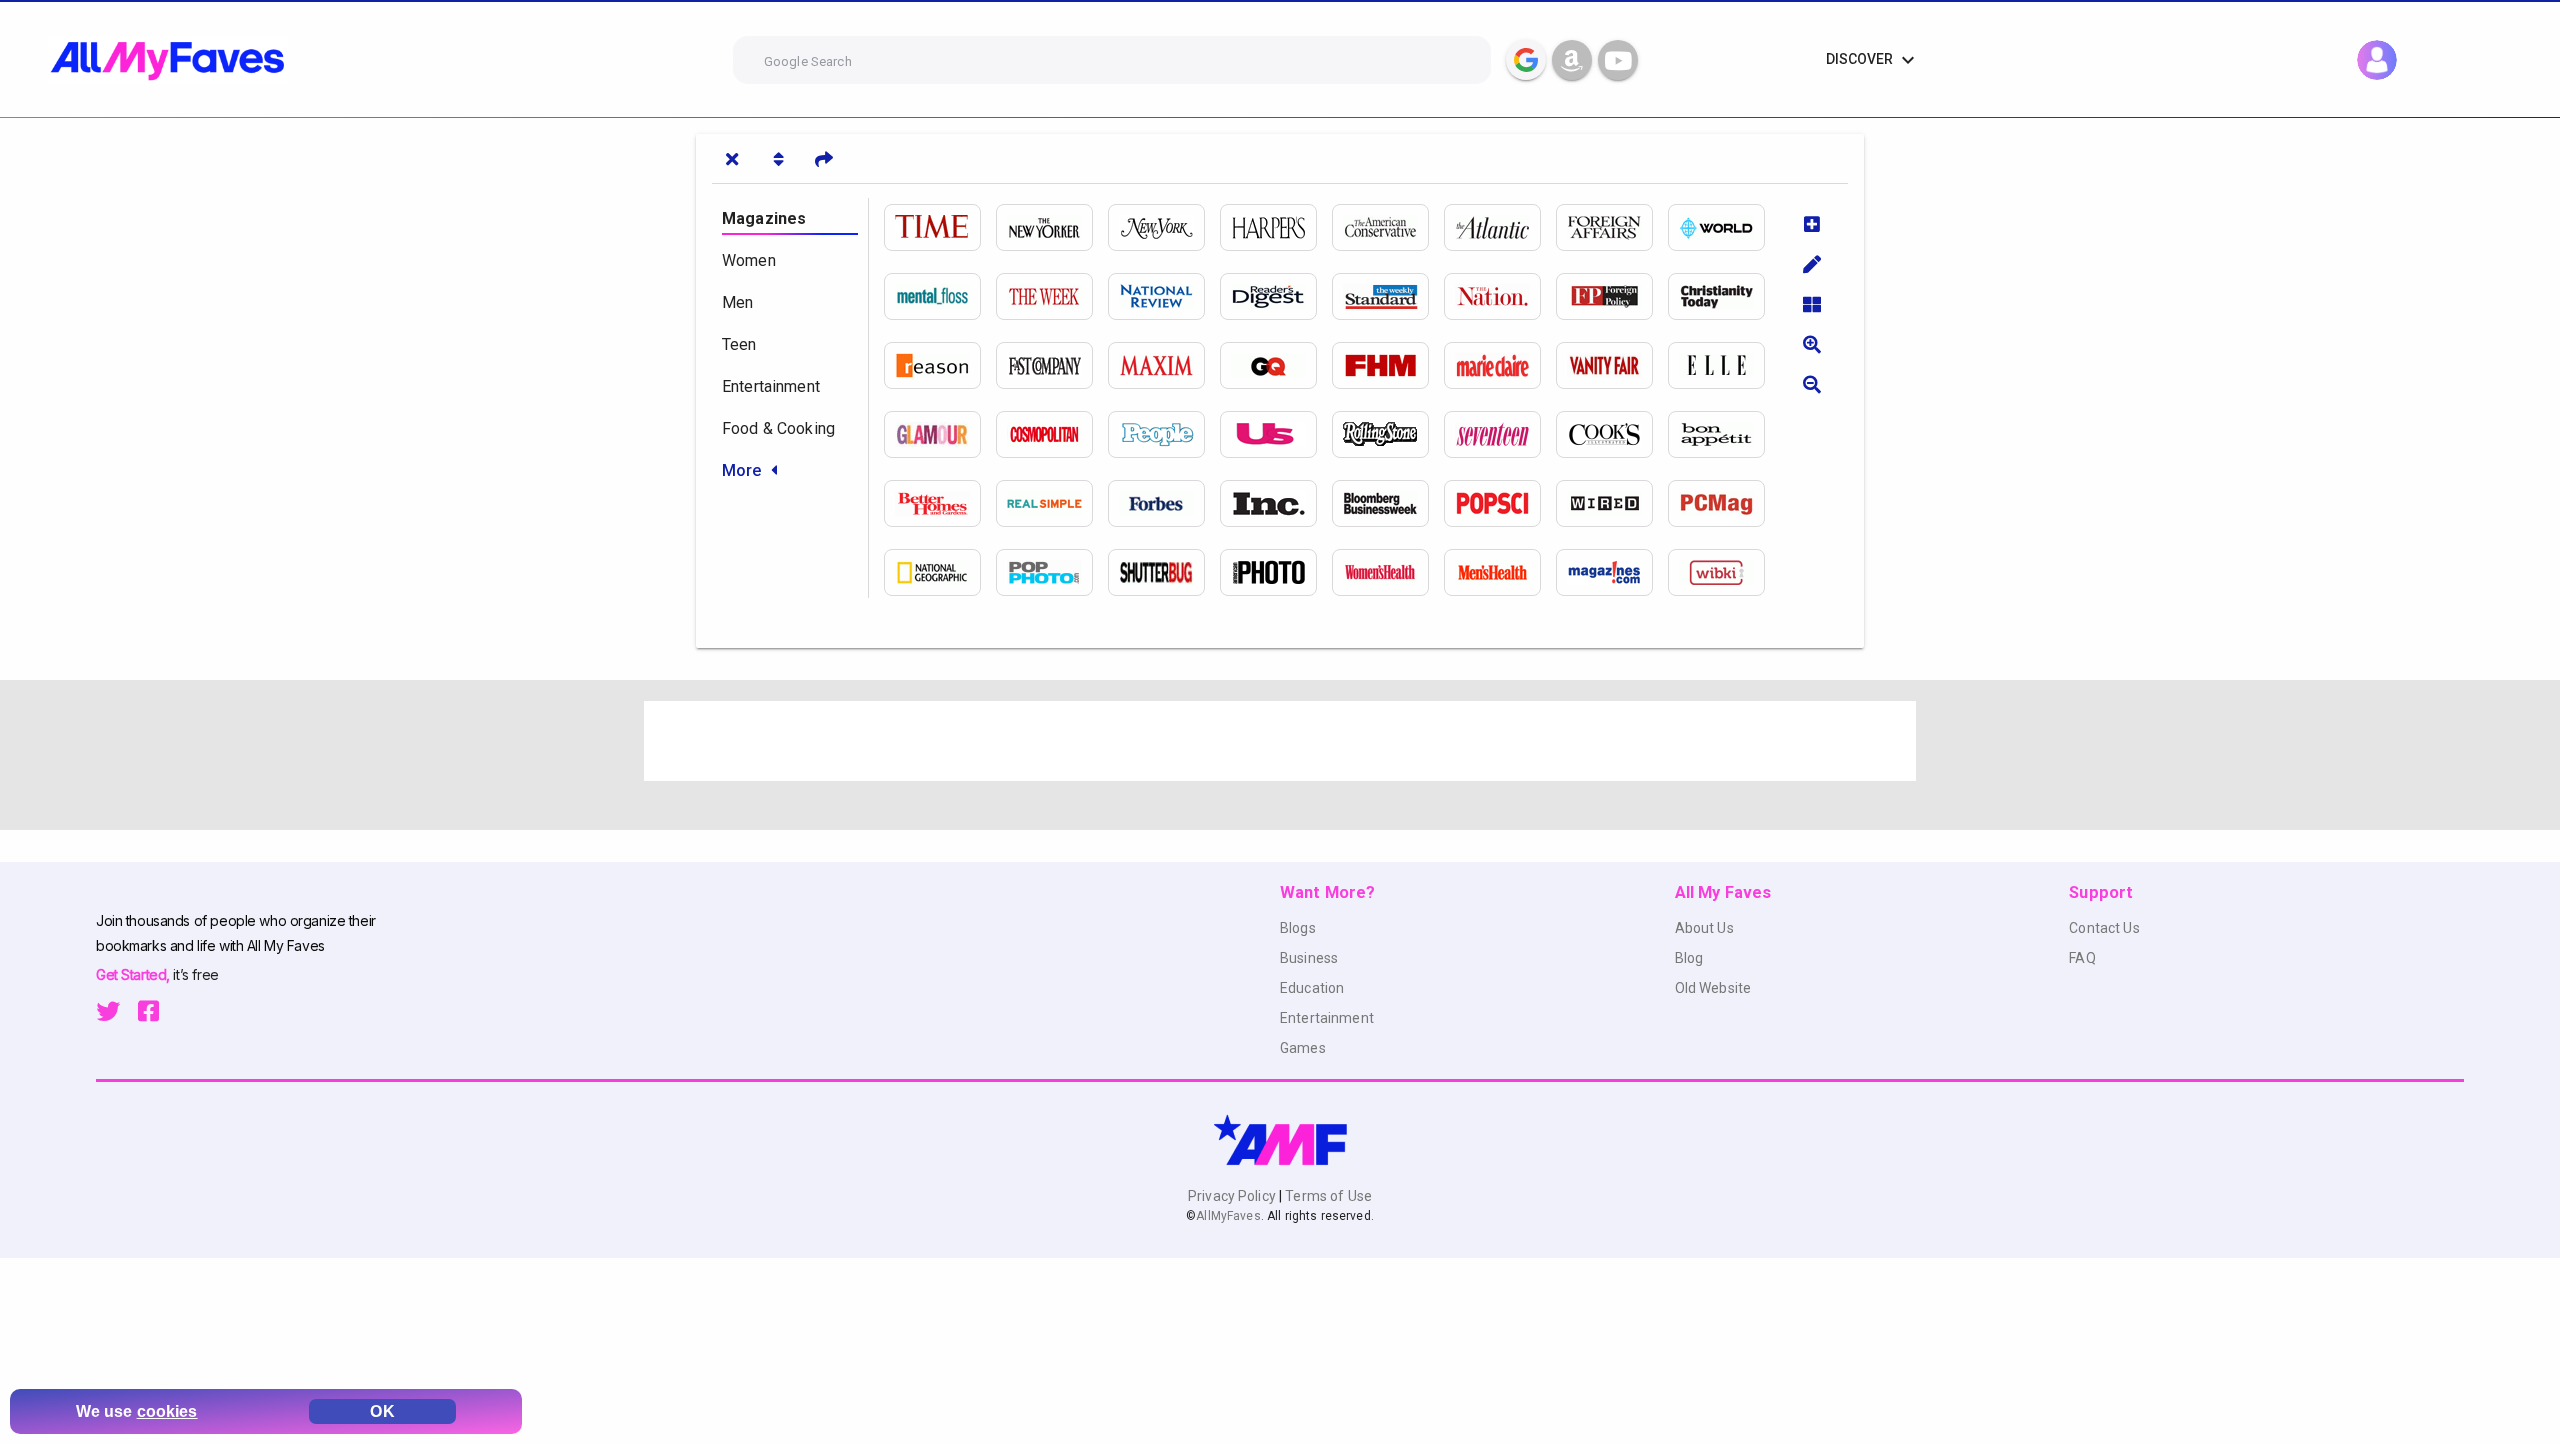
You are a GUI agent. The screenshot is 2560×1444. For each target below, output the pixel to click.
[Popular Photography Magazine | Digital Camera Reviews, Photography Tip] (1052, 572)
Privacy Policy (1233, 1196)
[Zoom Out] (1812, 384)
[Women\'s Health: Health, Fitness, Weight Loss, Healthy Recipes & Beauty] (1388, 572)
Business (1309, 958)
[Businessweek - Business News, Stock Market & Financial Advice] (1388, 503)
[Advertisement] (1244, 741)
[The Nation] (1500, 296)
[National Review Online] (1164, 296)
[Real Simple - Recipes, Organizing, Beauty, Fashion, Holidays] (1052, 503)
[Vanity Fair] (1612, 365)
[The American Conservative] (1388, 227)
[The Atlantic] (1500, 227)
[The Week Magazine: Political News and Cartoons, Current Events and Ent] (1052, 296)
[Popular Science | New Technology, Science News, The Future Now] (1500, 503)
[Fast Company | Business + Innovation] (1052, 365)
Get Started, (134, 974)
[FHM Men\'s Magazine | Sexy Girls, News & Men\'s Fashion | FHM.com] (1388, 365)
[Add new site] (1812, 224)
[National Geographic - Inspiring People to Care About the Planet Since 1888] (940, 572)
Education (1312, 988)
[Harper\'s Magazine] (1276, 227)
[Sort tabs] (778, 159)
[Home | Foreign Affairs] (1612, 227)
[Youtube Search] (1618, 60)
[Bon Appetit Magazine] (1724, 434)
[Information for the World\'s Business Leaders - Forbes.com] (1164, 503)
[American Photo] (1276, 572)
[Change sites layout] (1812, 304)
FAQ (2082, 958)
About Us (1704, 928)
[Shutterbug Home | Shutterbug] (1164, 572)
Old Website (1713, 988)
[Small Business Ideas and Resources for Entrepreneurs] (1276, 503)
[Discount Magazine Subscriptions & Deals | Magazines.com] (1612, 572)
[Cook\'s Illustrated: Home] (1612, 434)
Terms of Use (1327, 1196)
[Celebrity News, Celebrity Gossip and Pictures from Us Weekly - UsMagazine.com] (1276, 434)
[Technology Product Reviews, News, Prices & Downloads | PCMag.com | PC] (1724, 503)
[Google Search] (1526, 60)
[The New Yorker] (1052, 227)
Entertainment (1327, 1018)
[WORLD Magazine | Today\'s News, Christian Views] (1724, 227)
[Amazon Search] (1572, 60)
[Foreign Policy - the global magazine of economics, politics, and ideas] (1612, 296)
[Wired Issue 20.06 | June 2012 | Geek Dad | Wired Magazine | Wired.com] (1612, 503)
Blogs (1298, 928)
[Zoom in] (1812, 344)
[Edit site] (1812, 264)
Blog (1689, 958)
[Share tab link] (824, 159)
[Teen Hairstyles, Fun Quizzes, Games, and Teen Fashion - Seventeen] (1500, 434)
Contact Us (2104, 928)
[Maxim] (1164, 365)
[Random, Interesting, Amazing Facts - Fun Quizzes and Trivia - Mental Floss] (940, 296)
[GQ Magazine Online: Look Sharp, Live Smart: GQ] (1276, 365)
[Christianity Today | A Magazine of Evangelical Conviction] (1724, 296)
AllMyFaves (1228, 1216)
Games (1303, 1048)
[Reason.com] (940, 365)
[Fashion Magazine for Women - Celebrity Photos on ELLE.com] (1724, 365)
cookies (167, 1411)
